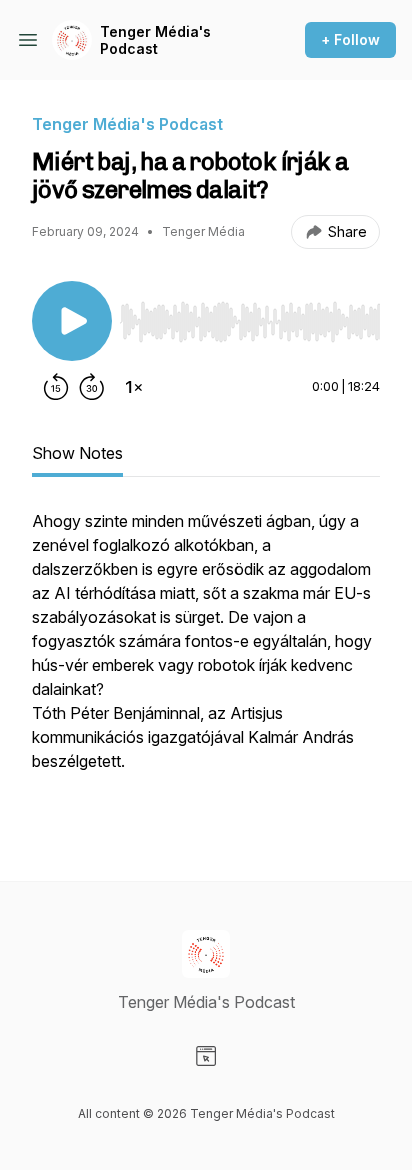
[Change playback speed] (134, 387)
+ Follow (350, 39)
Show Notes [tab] (77, 453)
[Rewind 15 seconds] (56, 387)
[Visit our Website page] (206, 1056)
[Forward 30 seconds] (92, 387)
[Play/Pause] (72, 321)
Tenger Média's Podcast (155, 40)
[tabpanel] (206, 663)
